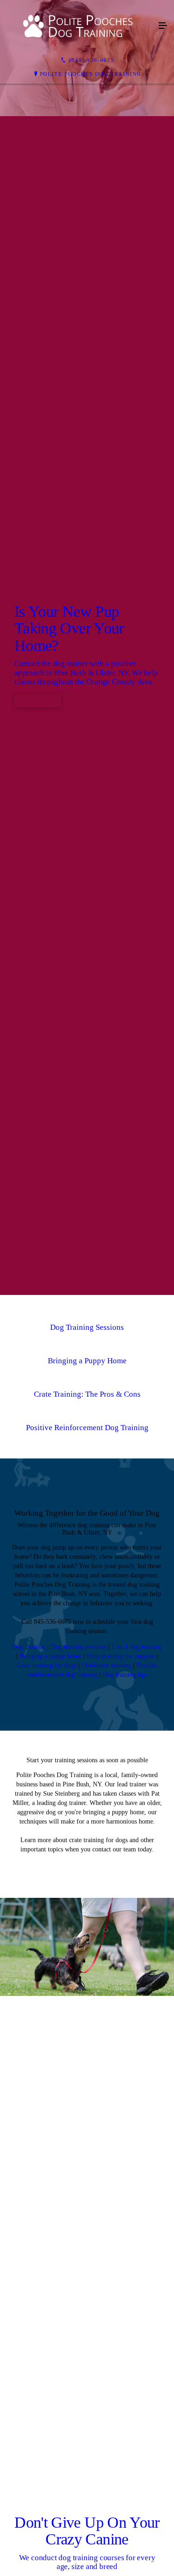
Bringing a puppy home (51, 2164)
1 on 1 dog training (137, 2155)
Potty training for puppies (121, 2164)
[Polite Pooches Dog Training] (78, 26)
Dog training (29, 2155)
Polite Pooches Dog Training (91, 74)
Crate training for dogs (47, 2174)
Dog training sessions (78, 2155)
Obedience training (106, 2174)
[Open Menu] (163, 26)
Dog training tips (125, 2183)
